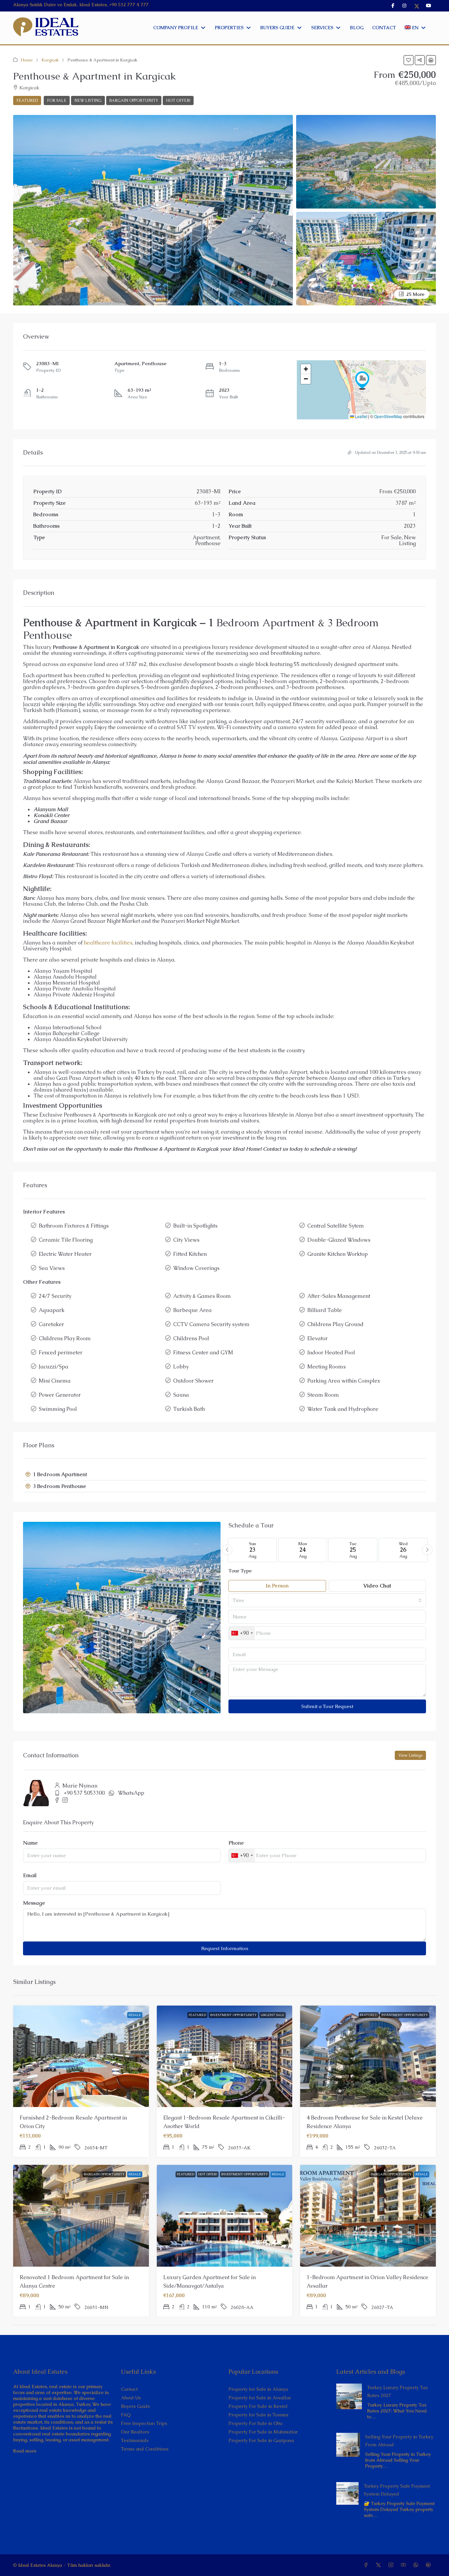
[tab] (225, 1475)
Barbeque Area (192, 1310)
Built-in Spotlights (195, 1226)
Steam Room (323, 1395)
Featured (197, 2015)
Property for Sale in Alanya (258, 2389)
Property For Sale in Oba (255, 2423)
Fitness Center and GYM (203, 1353)
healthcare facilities (108, 943)
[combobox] (327, 1600)
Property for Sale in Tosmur (259, 2415)
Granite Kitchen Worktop (338, 1254)
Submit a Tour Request (327, 1706)
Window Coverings (196, 1268)
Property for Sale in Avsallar (260, 2398)
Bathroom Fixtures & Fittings (74, 1226)
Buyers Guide (136, 2406)
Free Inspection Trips (144, 2423)
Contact (129, 2389)
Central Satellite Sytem (336, 1226)
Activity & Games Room (202, 1296)
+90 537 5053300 (84, 1793)
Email (30, 1876)
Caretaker (51, 1324)
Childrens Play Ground (335, 1324)
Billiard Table (325, 1310)
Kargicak (50, 60)
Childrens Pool (191, 1338)
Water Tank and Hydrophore (343, 1409)
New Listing (88, 100)
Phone (236, 1843)
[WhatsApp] (417, 2565)
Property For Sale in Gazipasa (261, 2440)
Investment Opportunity (233, 2015)
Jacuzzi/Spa (54, 1367)
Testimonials (135, 2440)
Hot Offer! (178, 100)
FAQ (126, 2415)
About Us (131, 2398)
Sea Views (52, 1268)
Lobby (181, 1367)
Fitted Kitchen (190, 1254)
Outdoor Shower (193, 1381)
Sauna (181, 1395)
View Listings (410, 1755)
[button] (409, 60)
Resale (135, 2015)
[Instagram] (392, 2565)
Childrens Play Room (65, 1338)
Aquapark (52, 1310)
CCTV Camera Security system (211, 1324)
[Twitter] (380, 2565)
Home (27, 60)
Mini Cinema (55, 1381)
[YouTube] (405, 2565)
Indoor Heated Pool (331, 1353)
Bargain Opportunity (134, 100)
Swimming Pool (58, 1409)
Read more (25, 2451)
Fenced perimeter (61, 1353)
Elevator (318, 1338)
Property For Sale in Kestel (258, 2406)
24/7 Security (55, 1296)
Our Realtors (135, 2432)
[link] (349, 2396)
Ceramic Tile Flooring (66, 1240)
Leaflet (361, 416)
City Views (186, 1240)
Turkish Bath (189, 1409)
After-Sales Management (339, 1296)
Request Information (225, 1948)
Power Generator (60, 1395)
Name (30, 1843)
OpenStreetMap (388, 416)
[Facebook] (367, 2565)
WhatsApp (131, 1793)
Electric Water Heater (65, 1254)
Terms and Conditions (145, 2449)
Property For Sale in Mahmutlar (263, 2432)
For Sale (57, 100)
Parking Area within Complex (344, 1381)
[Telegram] (430, 2565)
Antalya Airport (288, 1072)
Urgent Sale (272, 2015)
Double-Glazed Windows (339, 1240)
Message (34, 1903)
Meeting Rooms (327, 1367)
